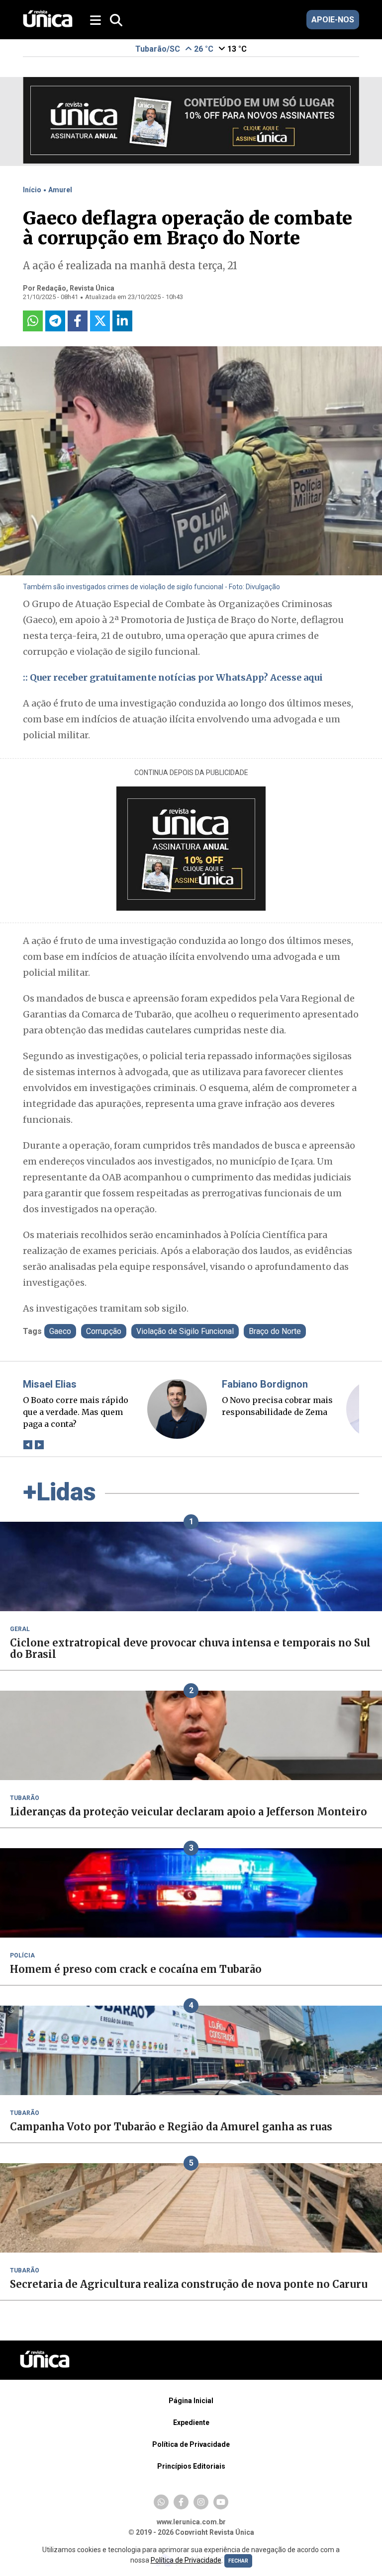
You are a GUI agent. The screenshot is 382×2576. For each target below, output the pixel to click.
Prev (28, 1445)
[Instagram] (201, 2502)
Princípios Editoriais (191, 2466)
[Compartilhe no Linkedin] (122, 321)
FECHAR (238, 2561)
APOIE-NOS (333, 20)
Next (39, 1445)
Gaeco (60, 1331)
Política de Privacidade (191, 2444)
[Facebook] (181, 2502)
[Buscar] (116, 21)
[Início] (48, 25)
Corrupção (104, 1331)
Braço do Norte (275, 1331)
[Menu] (96, 21)
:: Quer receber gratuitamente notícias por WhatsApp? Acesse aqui (173, 677)
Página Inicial (191, 2401)
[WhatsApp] (161, 2502)
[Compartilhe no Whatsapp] (33, 321)
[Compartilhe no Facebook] (78, 321)
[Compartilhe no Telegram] (55, 321)
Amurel (60, 190)
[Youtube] (221, 2502)
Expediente (191, 2422)
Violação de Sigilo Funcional (185, 1331)
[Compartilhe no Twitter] (100, 321)
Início (32, 190)
